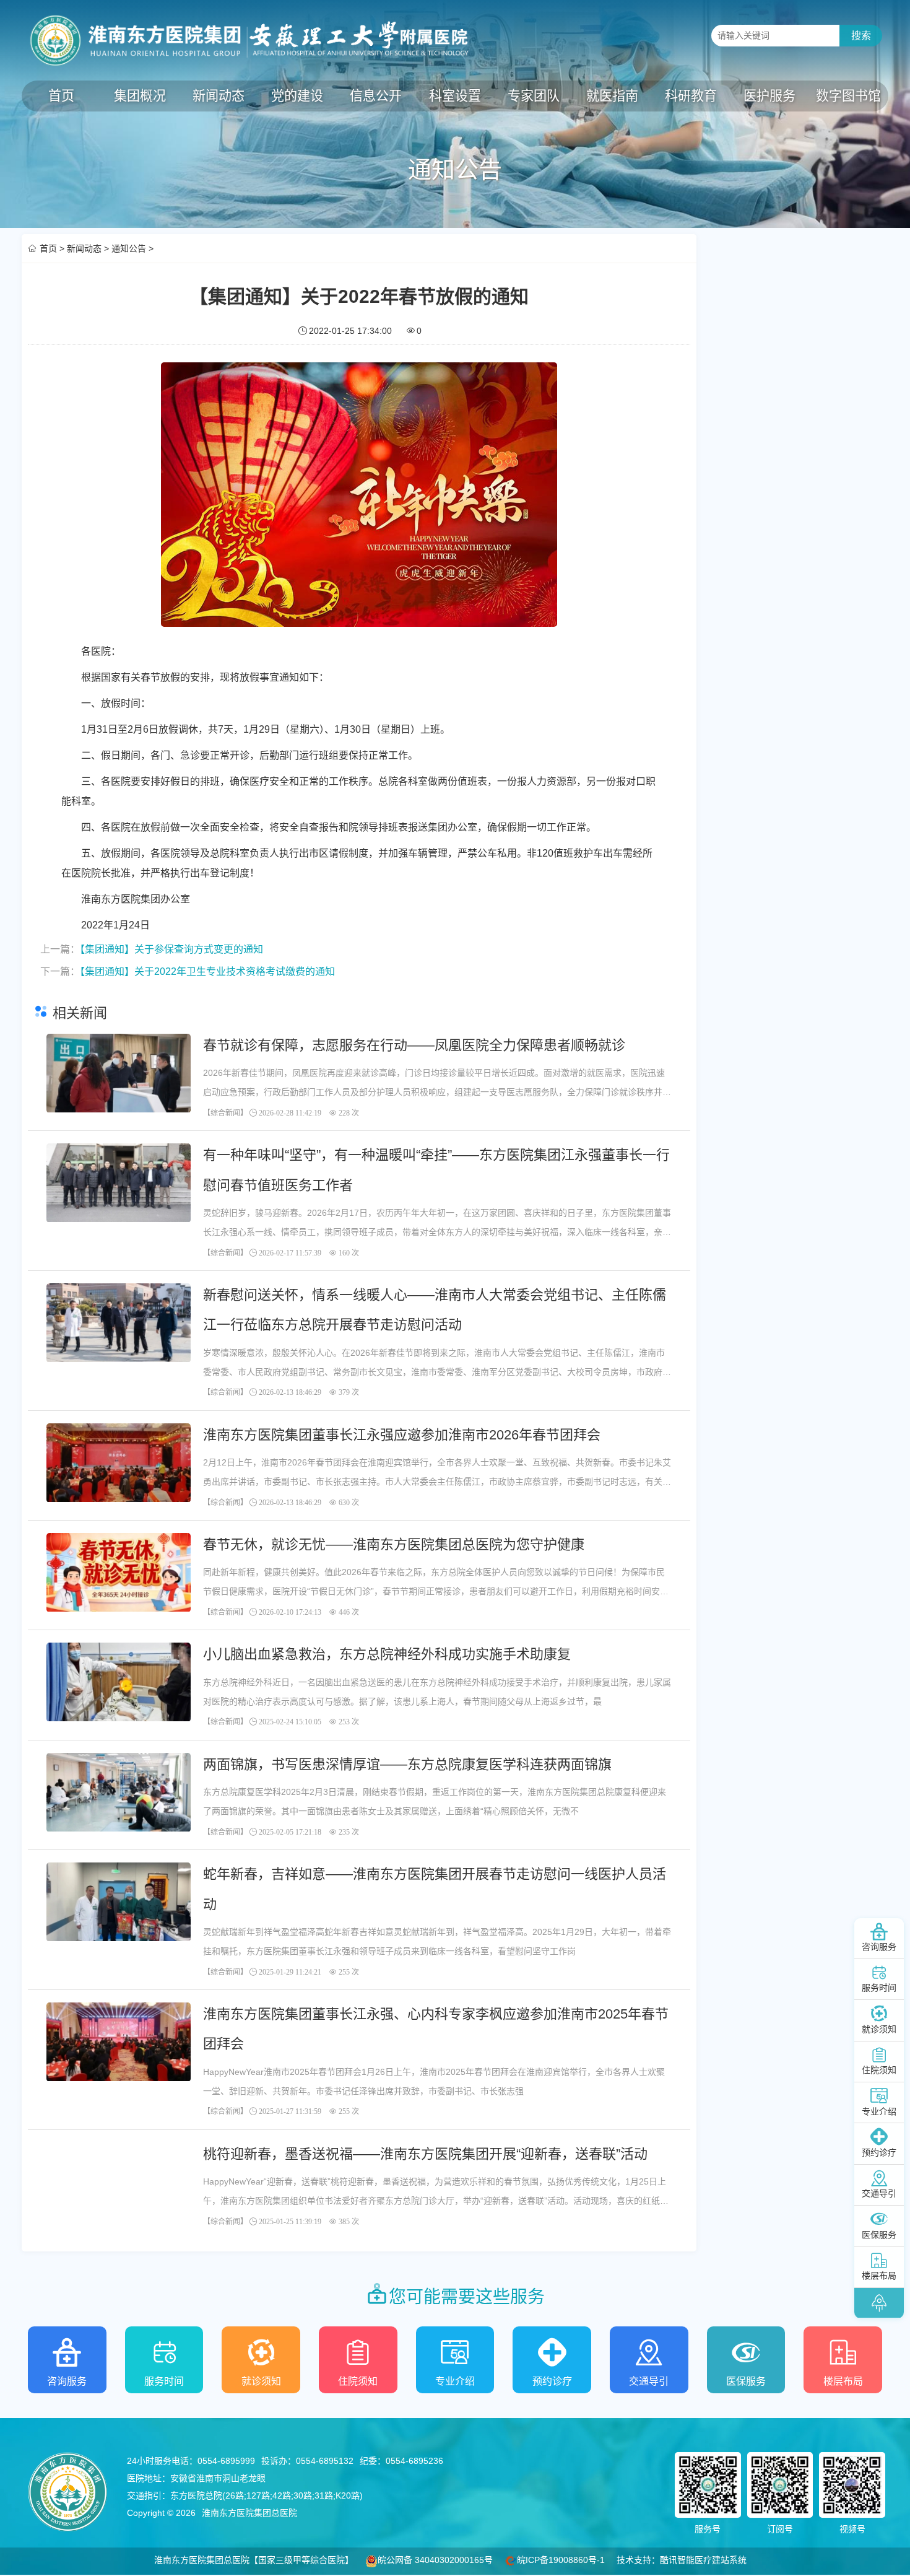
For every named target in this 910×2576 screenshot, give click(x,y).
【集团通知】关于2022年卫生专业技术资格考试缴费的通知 (207, 971)
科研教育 (691, 96)
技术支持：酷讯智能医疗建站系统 (682, 2560)
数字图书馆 (848, 96)
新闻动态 (219, 96)
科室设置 (455, 96)
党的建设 (297, 96)
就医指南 (612, 96)
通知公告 (129, 248)
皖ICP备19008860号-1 (561, 2560)
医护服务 (769, 96)
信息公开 (376, 96)
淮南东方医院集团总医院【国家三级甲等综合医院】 (254, 2560)
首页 (61, 96)
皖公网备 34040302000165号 (435, 2560)
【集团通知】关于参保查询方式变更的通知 (171, 949)
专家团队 (534, 96)
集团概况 (140, 96)
